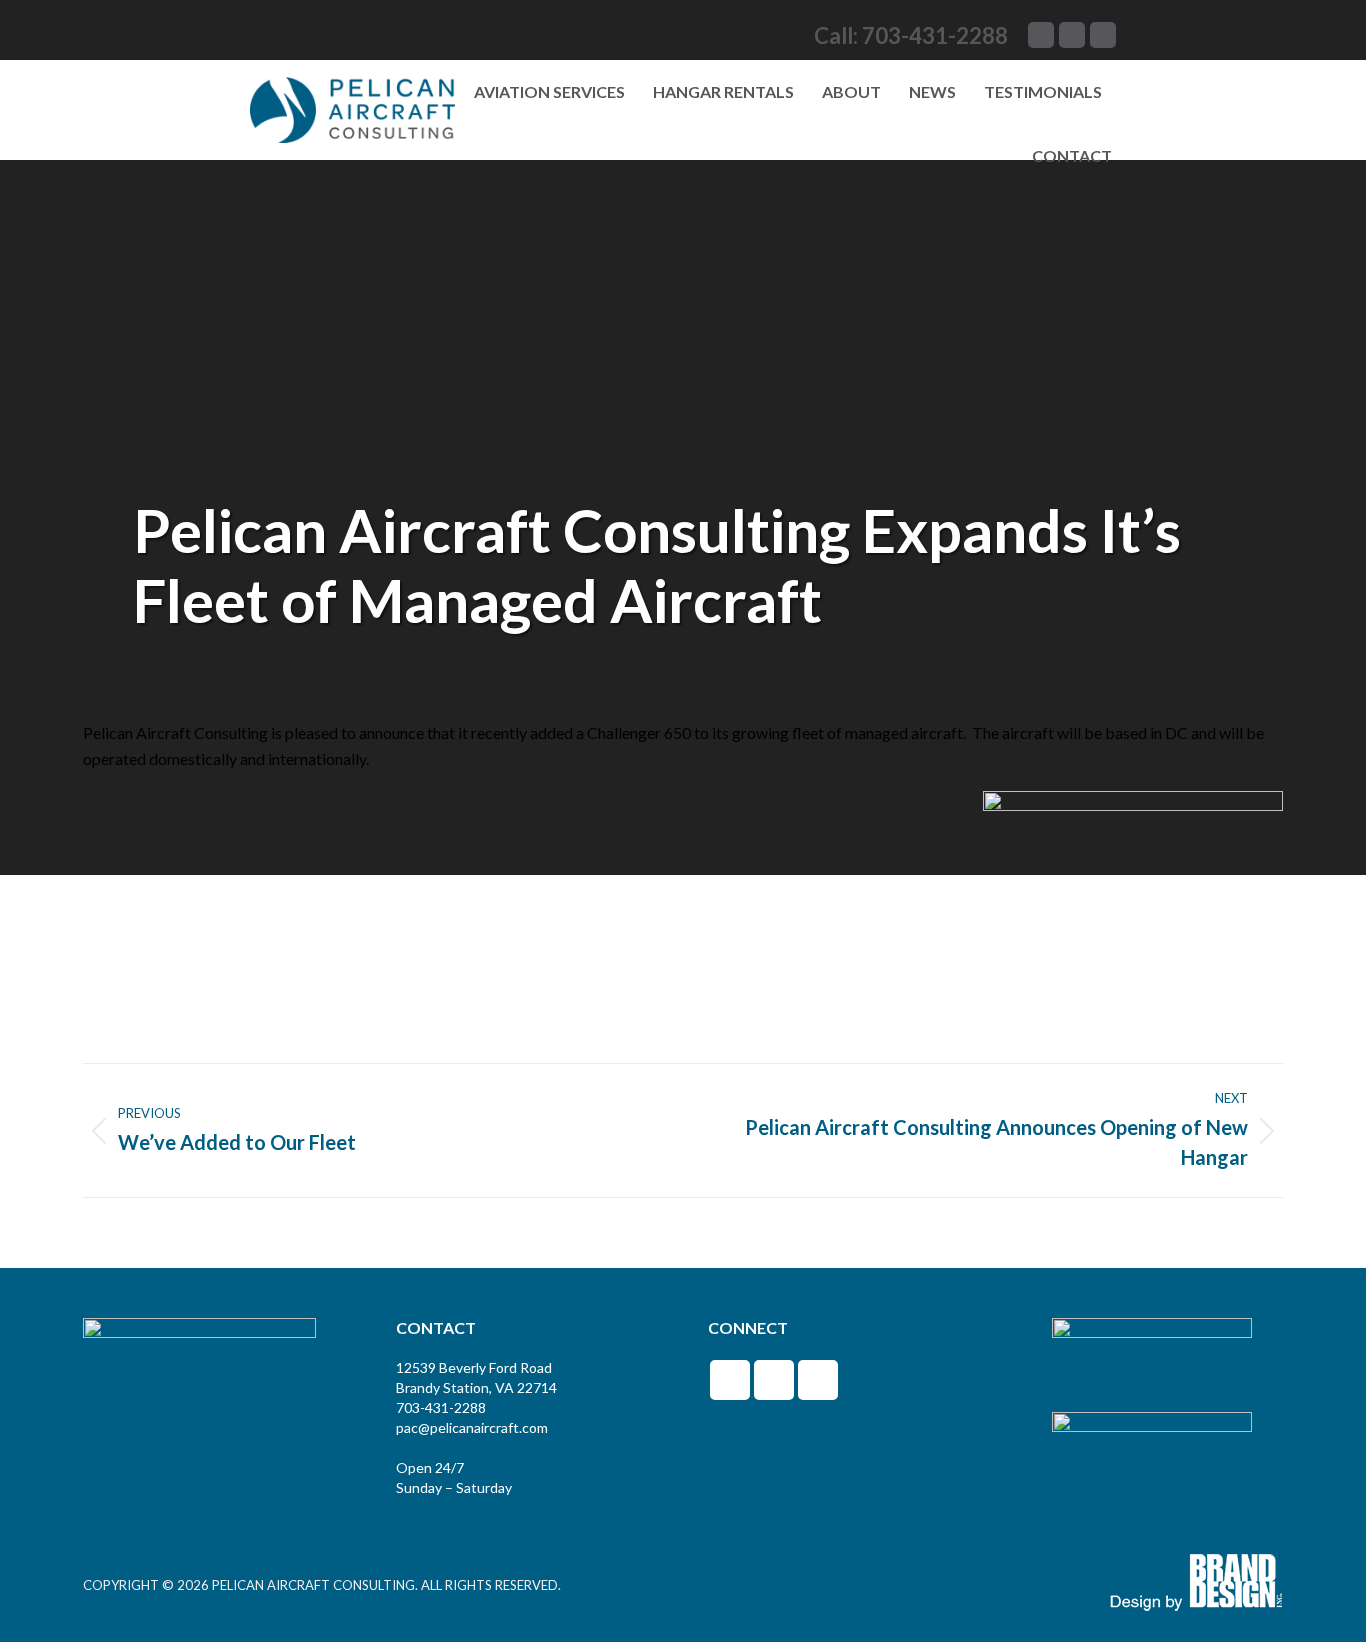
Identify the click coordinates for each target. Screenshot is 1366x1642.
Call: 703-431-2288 (911, 35)
